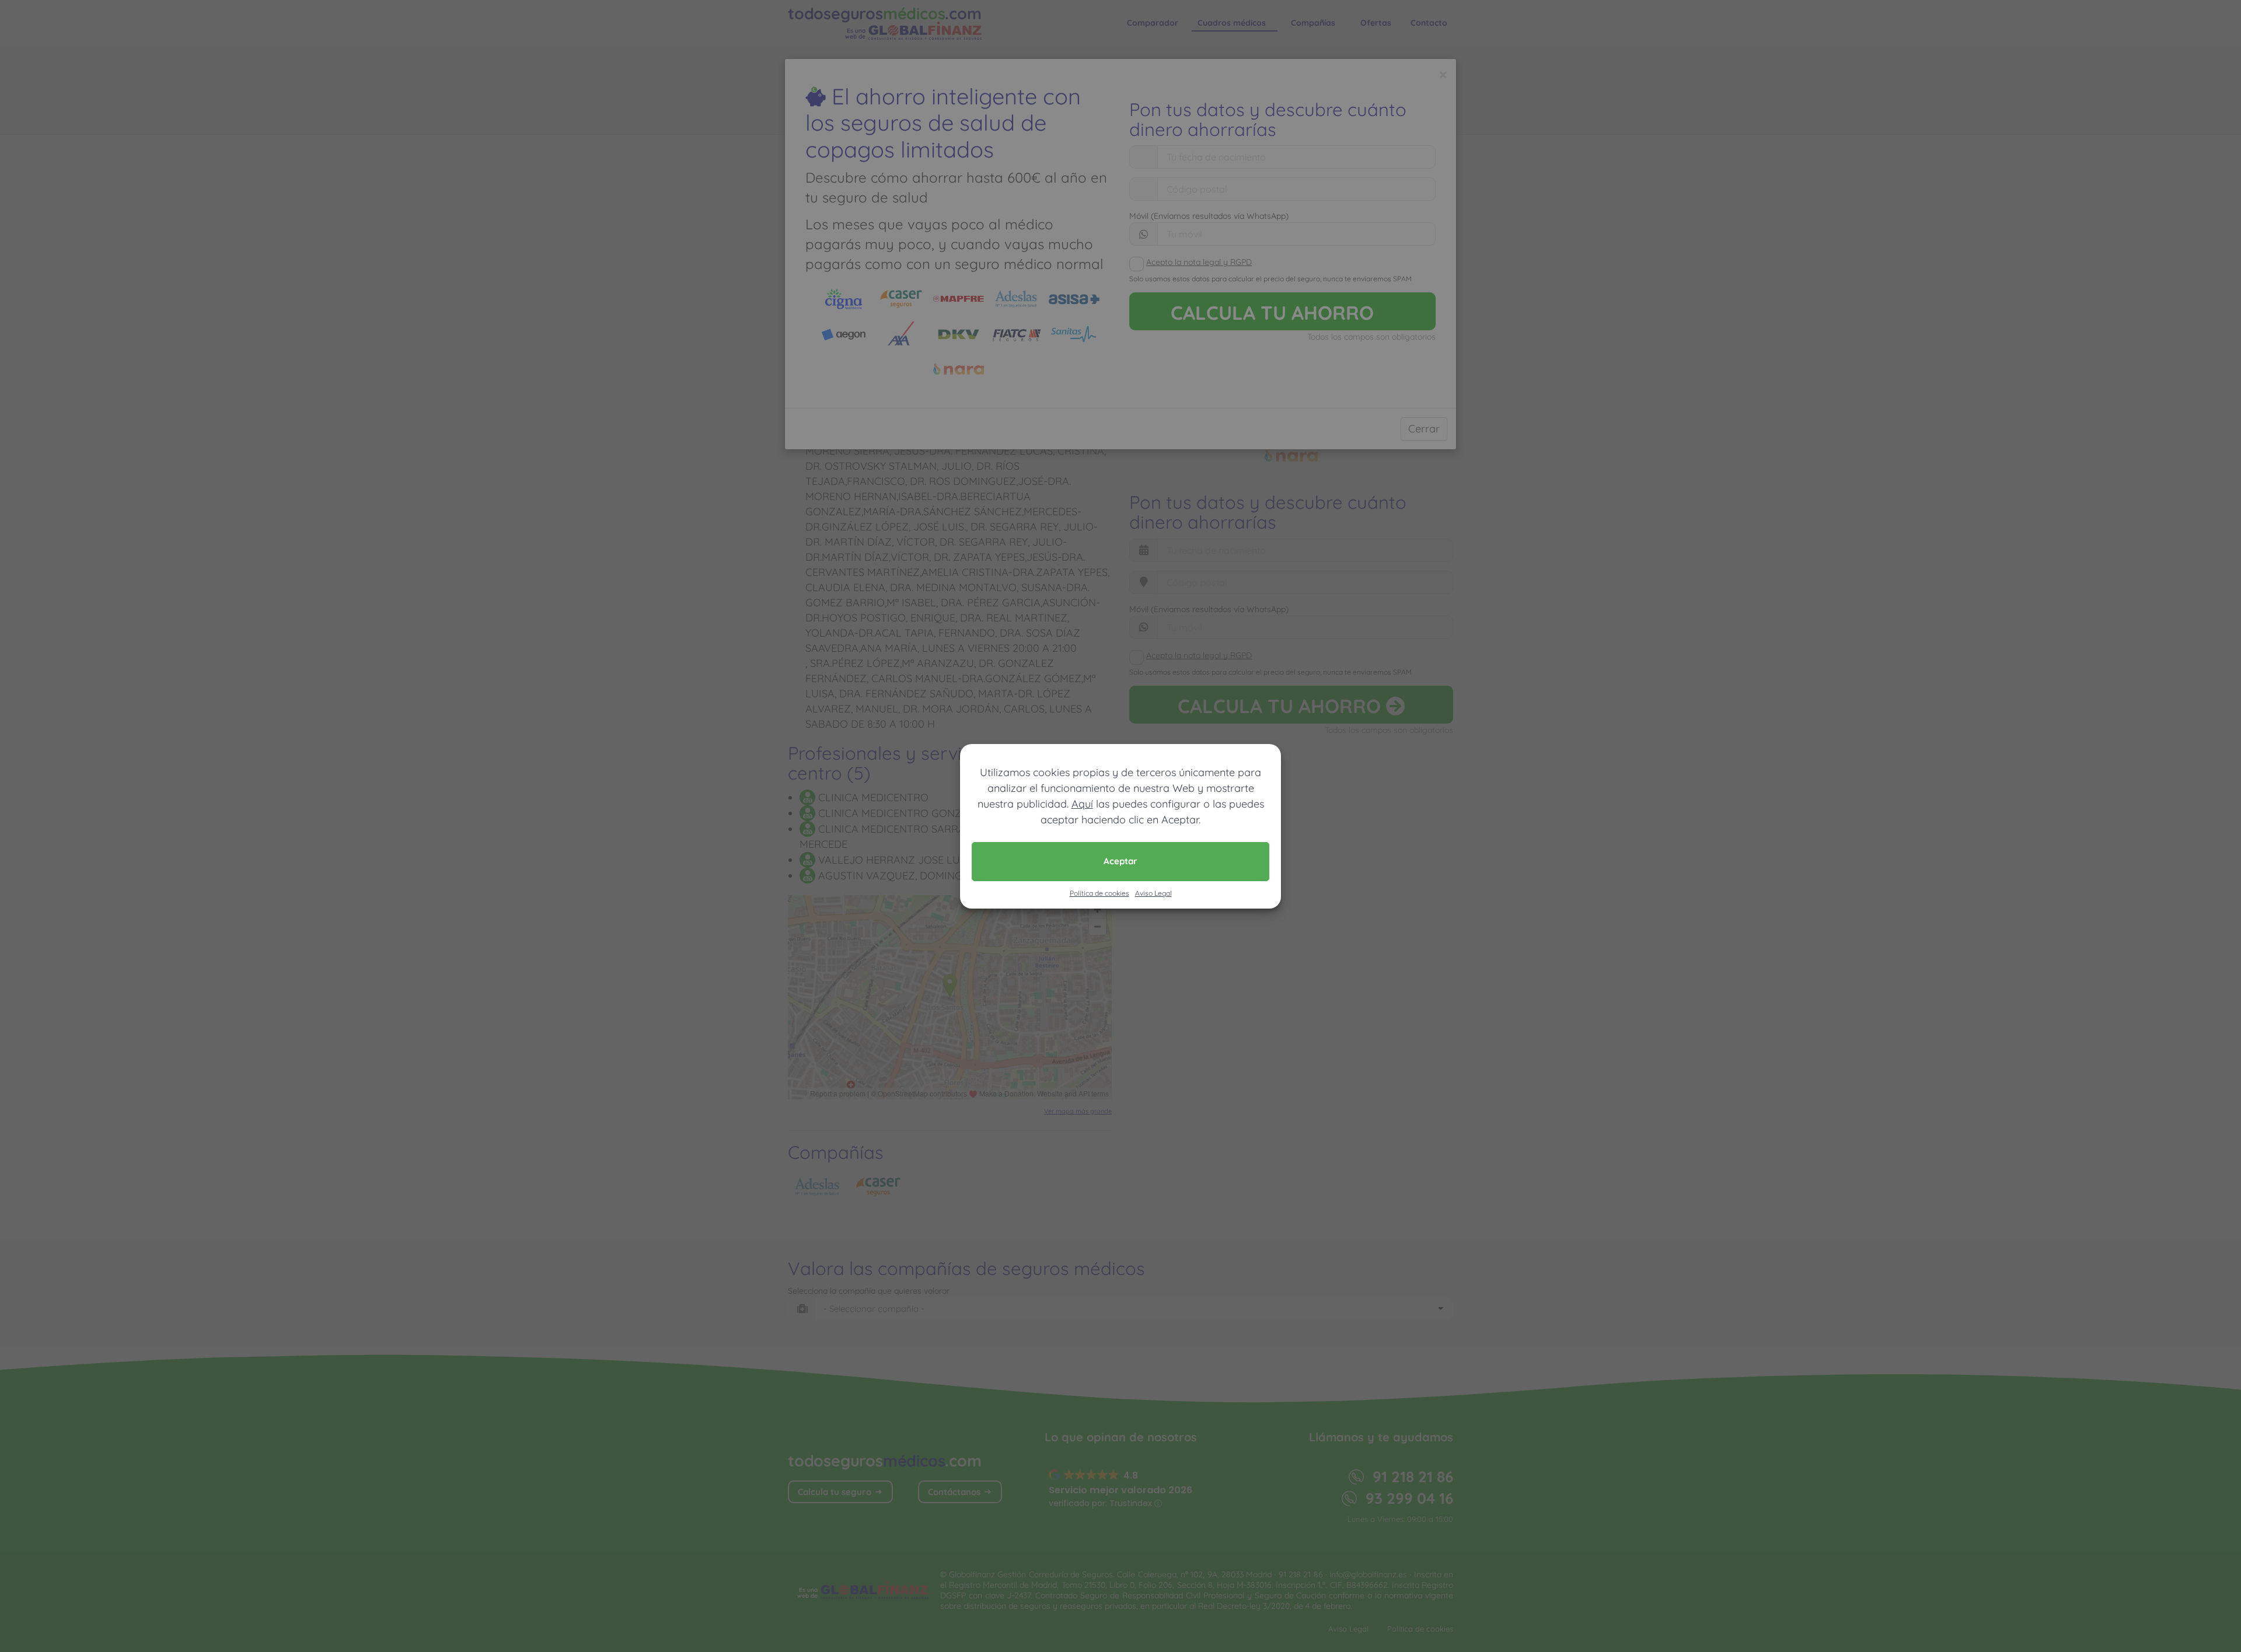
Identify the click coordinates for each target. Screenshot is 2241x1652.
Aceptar (1120, 861)
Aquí (1082, 804)
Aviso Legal (1153, 893)
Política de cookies (1099, 893)
